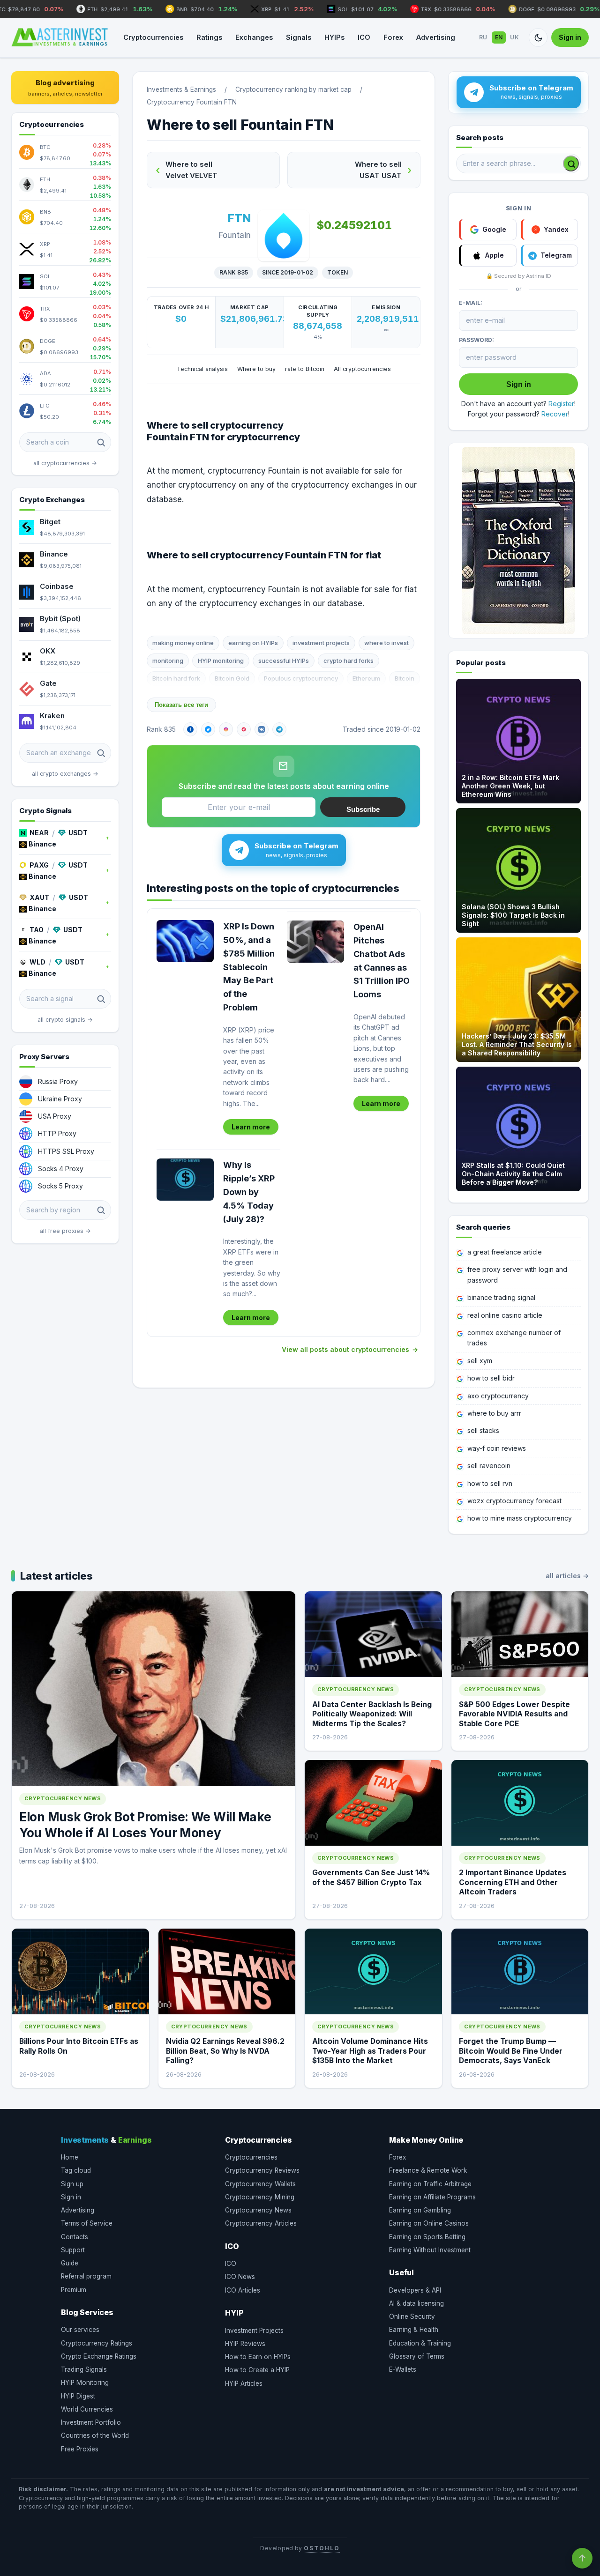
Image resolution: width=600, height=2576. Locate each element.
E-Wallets (403, 2369)
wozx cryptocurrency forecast (514, 1501)
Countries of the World (95, 2435)
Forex (393, 37)
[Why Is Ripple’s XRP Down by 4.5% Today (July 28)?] (185, 1180)
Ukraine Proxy (60, 1099)
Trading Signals (84, 2369)
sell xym (480, 1361)
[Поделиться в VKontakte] (262, 729)
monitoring (168, 661)
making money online (183, 643)
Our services (80, 2330)
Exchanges (254, 37)
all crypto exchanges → (65, 774)
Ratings (209, 37)
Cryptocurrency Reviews (262, 2170)
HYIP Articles (244, 2383)
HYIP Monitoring (85, 2383)
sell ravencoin (489, 1466)
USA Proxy (55, 1116)
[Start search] (571, 163)
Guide (70, 2263)
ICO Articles (243, 2290)
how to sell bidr (491, 1378)
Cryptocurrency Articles (261, 2223)
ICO (364, 37)
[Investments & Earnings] (60, 37)
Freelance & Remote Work (428, 2170)
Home (70, 2157)
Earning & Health (414, 2330)
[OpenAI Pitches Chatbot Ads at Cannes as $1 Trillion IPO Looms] (315, 942)
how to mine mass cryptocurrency (520, 1518)
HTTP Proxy (57, 1133)
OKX (48, 651)
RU (483, 37)
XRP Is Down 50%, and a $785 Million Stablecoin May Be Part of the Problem (249, 967)
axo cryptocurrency (498, 1396)
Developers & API (415, 2290)
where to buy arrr (494, 1413)
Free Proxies (80, 2449)
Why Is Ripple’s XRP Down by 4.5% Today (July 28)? (249, 1192)
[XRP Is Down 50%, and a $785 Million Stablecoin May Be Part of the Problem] (185, 941)
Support (73, 2250)
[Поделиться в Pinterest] (244, 729)
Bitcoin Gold (232, 678)
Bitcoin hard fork (176, 678)
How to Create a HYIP (257, 2370)
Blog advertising (65, 88)
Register (561, 404)
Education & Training (420, 2343)
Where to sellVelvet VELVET (191, 170)
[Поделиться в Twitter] (208, 729)
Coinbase (57, 586)
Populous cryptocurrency (301, 678)
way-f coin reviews (497, 1448)
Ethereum (366, 678)
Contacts (75, 2237)
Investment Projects (254, 2331)
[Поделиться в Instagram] (226, 729)
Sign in (570, 37)
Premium (74, 2290)
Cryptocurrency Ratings (97, 2343)
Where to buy (256, 369)
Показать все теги (181, 705)
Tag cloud (76, 2170)
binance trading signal (501, 1297)
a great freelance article (505, 1252)
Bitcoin (405, 678)
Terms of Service (87, 2223)
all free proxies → (65, 1231)
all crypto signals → (65, 1020)
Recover (555, 414)
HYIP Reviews (245, 2344)
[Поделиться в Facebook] (190, 729)
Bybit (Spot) (60, 619)
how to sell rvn (490, 1483)
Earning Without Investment (430, 2250)
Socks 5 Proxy (60, 1186)
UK (514, 37)
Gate (48, 683)
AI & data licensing (416, 2303)
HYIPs (334, 37)
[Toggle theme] (538, 37)
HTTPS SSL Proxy (66, 1151)
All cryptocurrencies (362, 369)
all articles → (567, 1576)
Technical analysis (202, 369)
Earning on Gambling (420, 2210)
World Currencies (87, 2409)
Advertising (436, 37)
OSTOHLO (322, 2548)
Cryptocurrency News (258, 2210)
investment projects (321, 643)
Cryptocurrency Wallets (260, 2184)
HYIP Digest (78, 2396)
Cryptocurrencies (153, 37)
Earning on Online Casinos (429, 2223)
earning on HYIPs (253, 643)
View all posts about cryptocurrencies (345, 1349)
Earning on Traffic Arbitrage (430, 2184)
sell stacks (483, 1430)
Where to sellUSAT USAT (378, 170)
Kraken (52, 716)
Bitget (50, 522)
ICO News (240, 2277)
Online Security (412, 2316)
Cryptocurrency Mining (260, 2197)
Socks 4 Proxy (61, 1169)
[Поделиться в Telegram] (279, 729)
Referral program (86, 2276)
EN (499, 37)
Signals (299, 37)
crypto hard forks (349, 661)
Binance (54, 554)
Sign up (72, 2184)
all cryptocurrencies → (65, 463)
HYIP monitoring (221, 661)
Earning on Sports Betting (427, 2237)
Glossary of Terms (417, 2356)
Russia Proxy (58, 1081)
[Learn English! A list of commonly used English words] (518, 541)
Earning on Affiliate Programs (432, 2197)
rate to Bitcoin (305, 369)
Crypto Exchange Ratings (99, 2356)
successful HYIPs (284, 661)
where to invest (386, 643)
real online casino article (505, 1315)
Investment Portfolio (91, 2422)
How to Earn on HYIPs (258, 2357)
